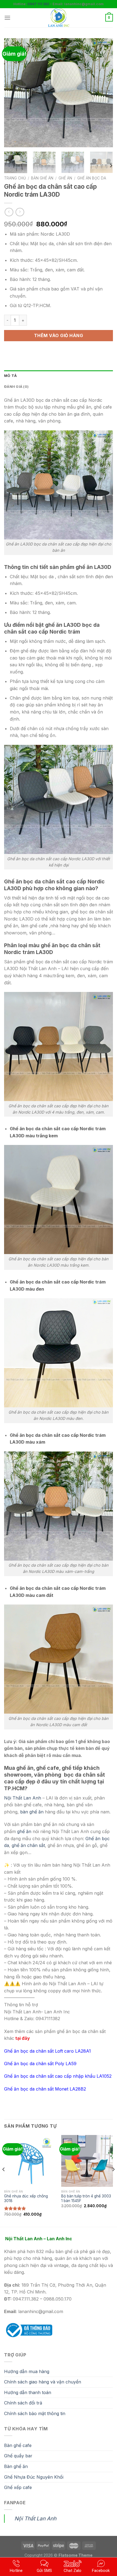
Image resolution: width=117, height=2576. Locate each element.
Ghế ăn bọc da (92, 178)
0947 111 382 (38, 4)
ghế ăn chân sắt (28, 1845)
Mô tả (10, 376)
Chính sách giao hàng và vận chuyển (43, 2382)
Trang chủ (15, 178)
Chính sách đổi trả (23, 2403)
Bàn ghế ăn (42, 178)
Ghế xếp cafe (18, 2487)
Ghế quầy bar (18, 2456)
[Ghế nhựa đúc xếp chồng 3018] (30, 2161)
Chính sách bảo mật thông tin (35, 2413)
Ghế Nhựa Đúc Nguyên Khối (34, 2477)
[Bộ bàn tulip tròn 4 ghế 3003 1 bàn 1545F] (87, 2161)
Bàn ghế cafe (18, 2445)
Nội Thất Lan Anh (23, 1798)
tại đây (22, 2038)
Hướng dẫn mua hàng (27, 2371)
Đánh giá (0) (16, 387)
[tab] (59, 376)
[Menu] (7, 18)
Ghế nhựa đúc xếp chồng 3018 (26, 2199)
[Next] (104, 93)
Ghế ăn (65, 178)
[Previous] (13, 93)
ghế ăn (24, 1831)
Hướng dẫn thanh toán (28, 2392)
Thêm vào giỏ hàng (59, 335)
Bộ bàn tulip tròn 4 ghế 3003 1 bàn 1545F (86, 2199)
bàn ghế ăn (31, 1812)
